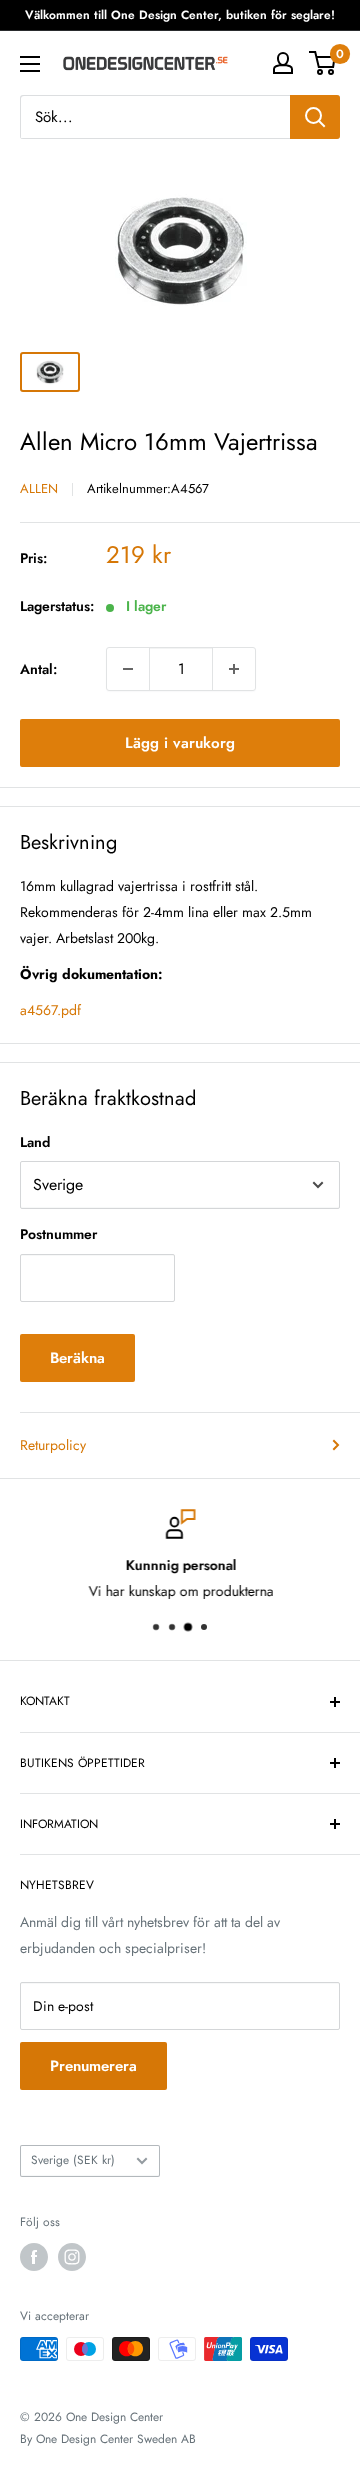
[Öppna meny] (30, 64)
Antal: (38, 669)
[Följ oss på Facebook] (34, 2257)
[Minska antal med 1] (128, 669)
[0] (323, 63)
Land (35, 1142)
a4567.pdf (50, 1010)
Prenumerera (93, 2066)
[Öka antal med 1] (234, 669)
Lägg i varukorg (180, 743)
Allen (39, 488)
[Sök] (315, 117)
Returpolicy (53, 1445)
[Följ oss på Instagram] (72, 2257)
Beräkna (77, 1358)
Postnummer (58, 1234)
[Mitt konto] (283, 63)
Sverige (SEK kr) (73, 2159)
